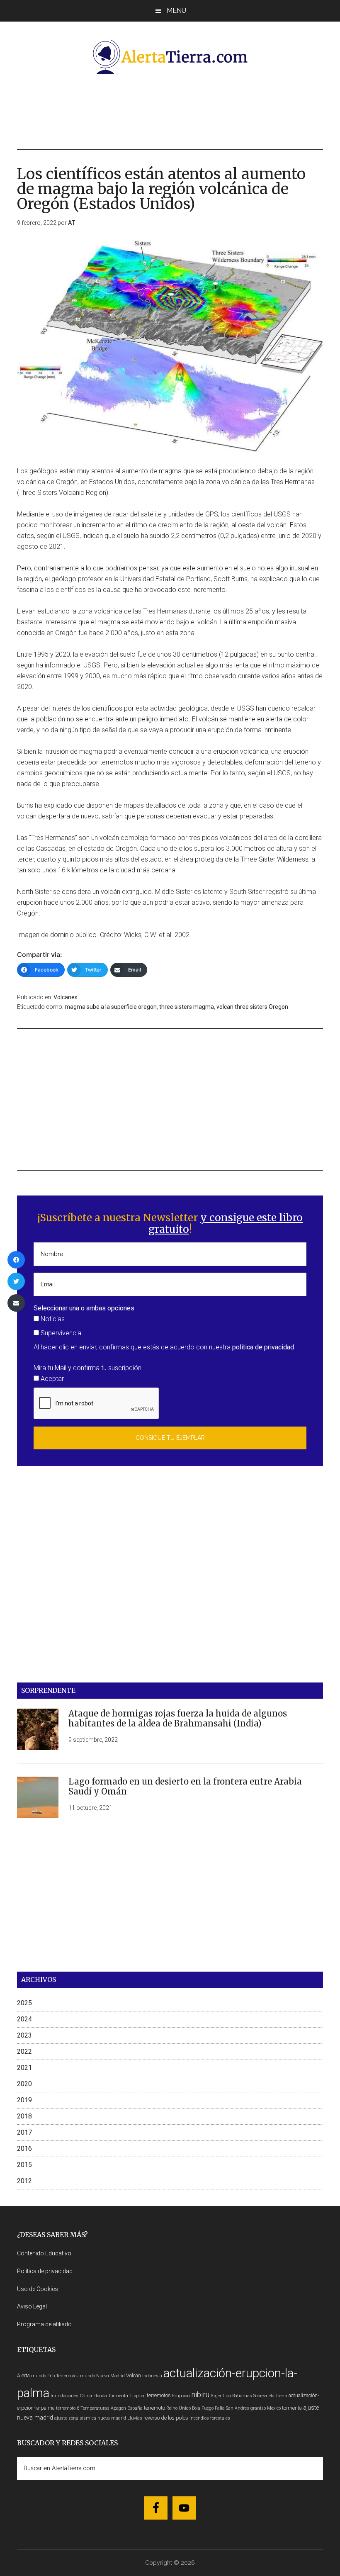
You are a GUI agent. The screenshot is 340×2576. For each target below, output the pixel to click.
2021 (24, 2068)
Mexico (274, 2408)
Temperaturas (95, 2408)
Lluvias (135, 2418)
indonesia (152, 2376)
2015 (24, 2165)
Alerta (23, 2375)
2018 (24, 2116)
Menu (176, 11)
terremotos (159, 2395)
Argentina (221, 2396)
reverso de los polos (166, 2418)
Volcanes (66, 997)
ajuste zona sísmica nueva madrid (90, 2418)
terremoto (154, 2408)
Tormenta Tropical (127, 2396)
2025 (24, 2003)
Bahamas (242, 2396)
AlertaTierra (170, 57)
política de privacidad (263, 1347)
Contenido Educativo (44, 2253)
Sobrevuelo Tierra (270, 2396)
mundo (39, 2376)
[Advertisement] (170, 111)
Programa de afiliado (44, 2324)
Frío (51, 2376)
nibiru (200, 2395)
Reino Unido (178, 2408)
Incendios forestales (210, 2418)
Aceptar (51, 1379)
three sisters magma (187, 1007)
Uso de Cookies (38, 2289)
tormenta (292, 2408)
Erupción (181, 2396)
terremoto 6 (68, 2408)
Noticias (52, 1319)
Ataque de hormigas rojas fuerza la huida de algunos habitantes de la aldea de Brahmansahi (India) (178, 1718)
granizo (258, 2408)
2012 (24, 2181)
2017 (24, 2132)
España (135, 2408)
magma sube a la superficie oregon (111, 1007)
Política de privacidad (45, 2271)
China (86, 2396)
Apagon (118, 2408)
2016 (24, 2149)
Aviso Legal (32, 2306)
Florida (100, 2396)
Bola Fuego (203, 2408)
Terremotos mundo (75, 2376)
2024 (24, 2019)
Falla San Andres (232, 2408)
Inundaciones (64, 2396)
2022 (24, 2051)
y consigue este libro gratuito (226, 1224)
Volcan (134, 2375)
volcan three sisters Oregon (252, 1007)
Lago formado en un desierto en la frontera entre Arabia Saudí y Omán (185, 1786)
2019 (24, 2100)
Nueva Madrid (110, 2376)
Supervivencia (60, 1333)
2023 (24, 2035)
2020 (24, 2084)
